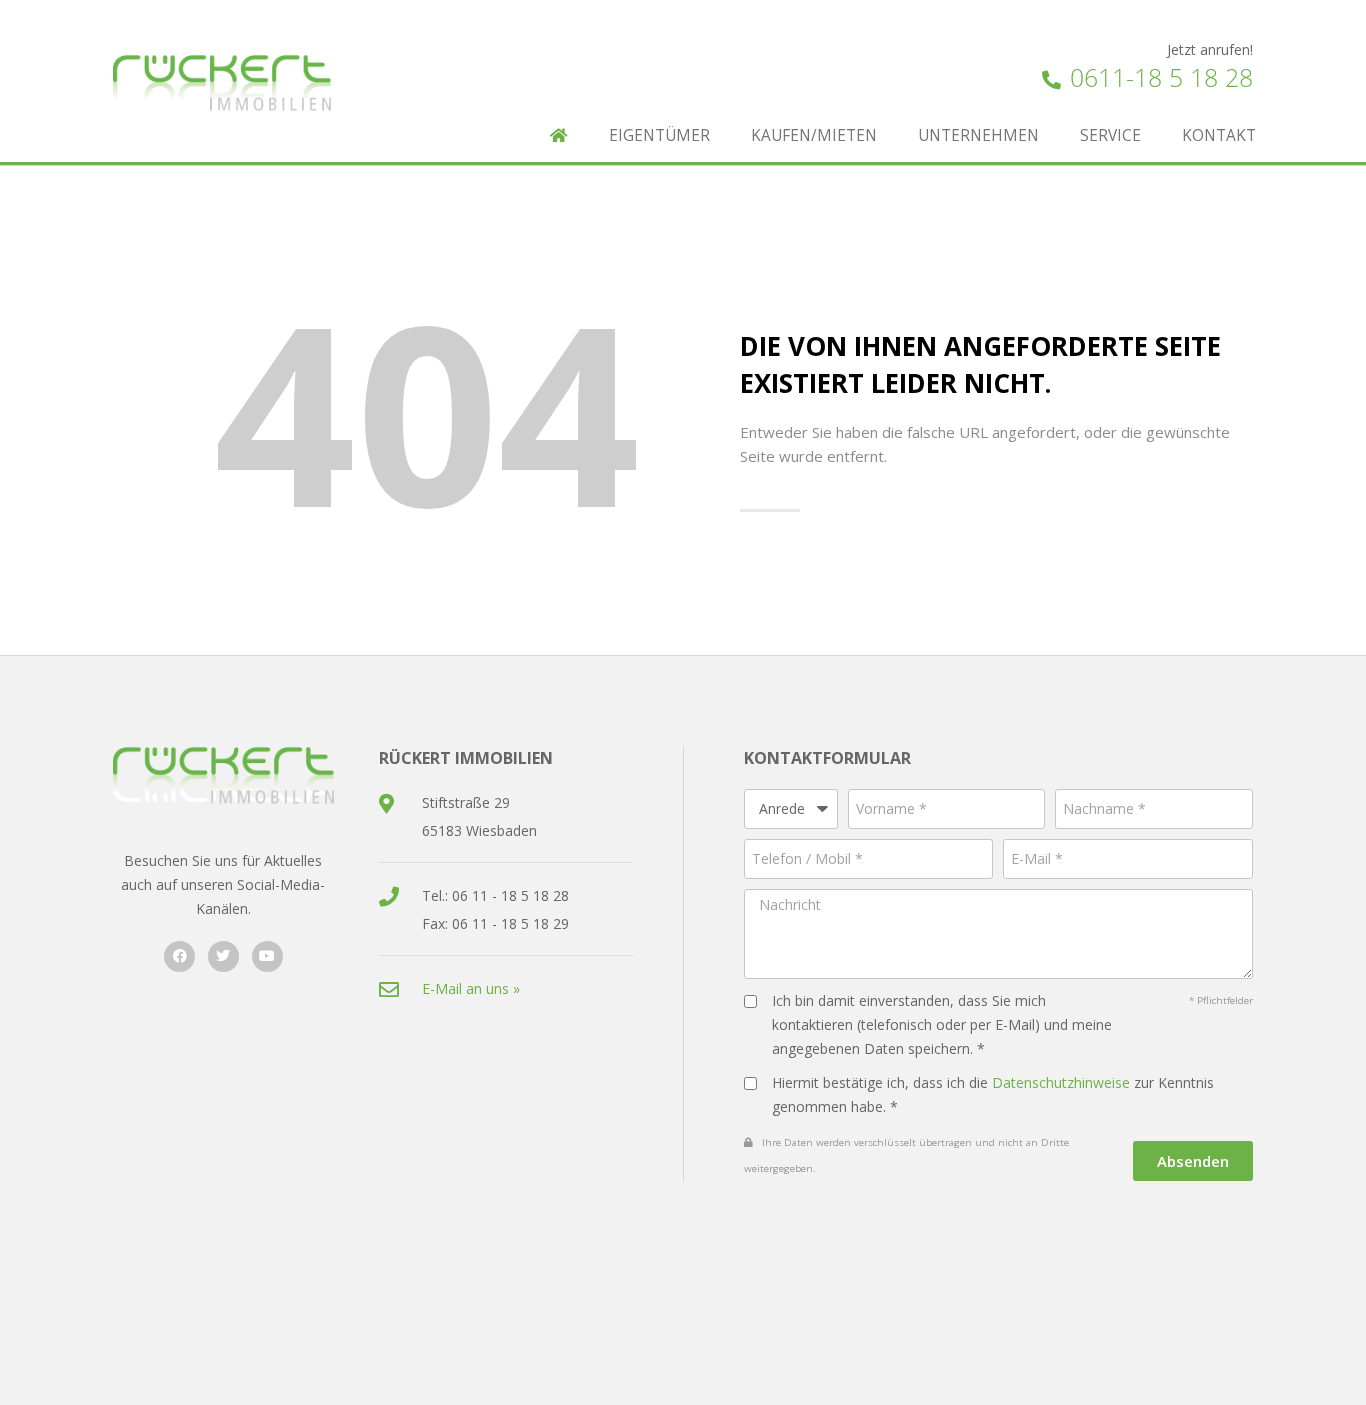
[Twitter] (223, 956)
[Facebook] (179, 956)
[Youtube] (267, 956)
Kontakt (1219, 135)
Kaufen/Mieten (814, 135)
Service (1110, 135)
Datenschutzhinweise (1061, 1082)
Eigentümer (659, 135)
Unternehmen (978, 135)
